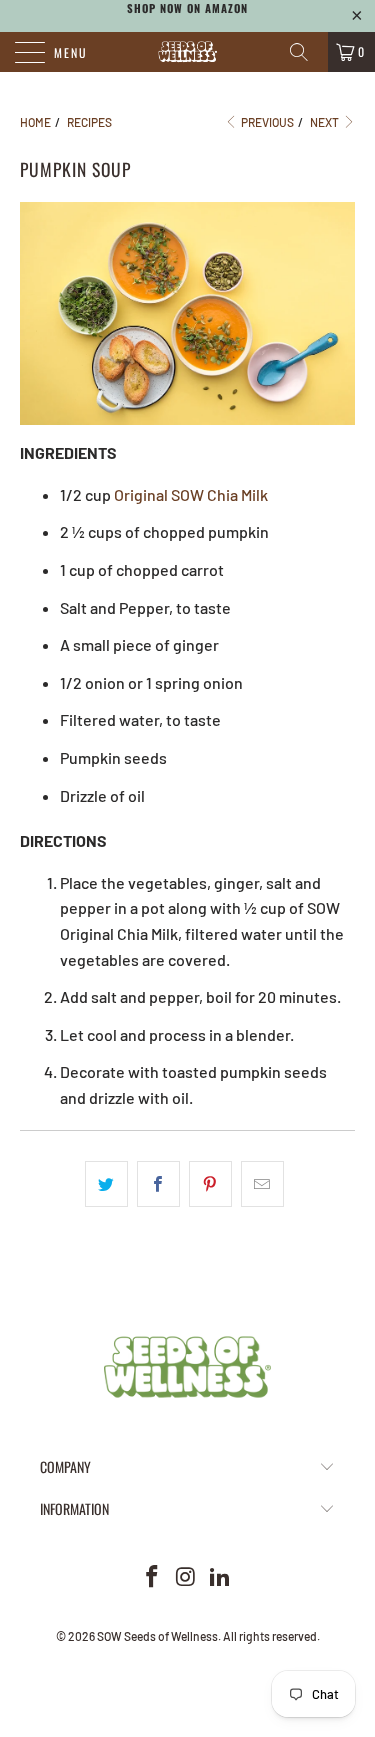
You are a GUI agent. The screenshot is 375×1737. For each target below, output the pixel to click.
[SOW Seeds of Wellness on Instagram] (187, 1577)
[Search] (306, 52)
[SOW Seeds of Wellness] (188, 52)
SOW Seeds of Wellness (157, 1636)
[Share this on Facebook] (158, 1184)
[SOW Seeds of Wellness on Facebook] (153, 1577)
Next (325, 122)
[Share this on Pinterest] (210, 1184)
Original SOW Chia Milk (191, 494)
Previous (266, 122)
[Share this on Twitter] (106, 1184)
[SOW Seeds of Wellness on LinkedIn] (220, 1577)
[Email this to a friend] (262, 1184)
